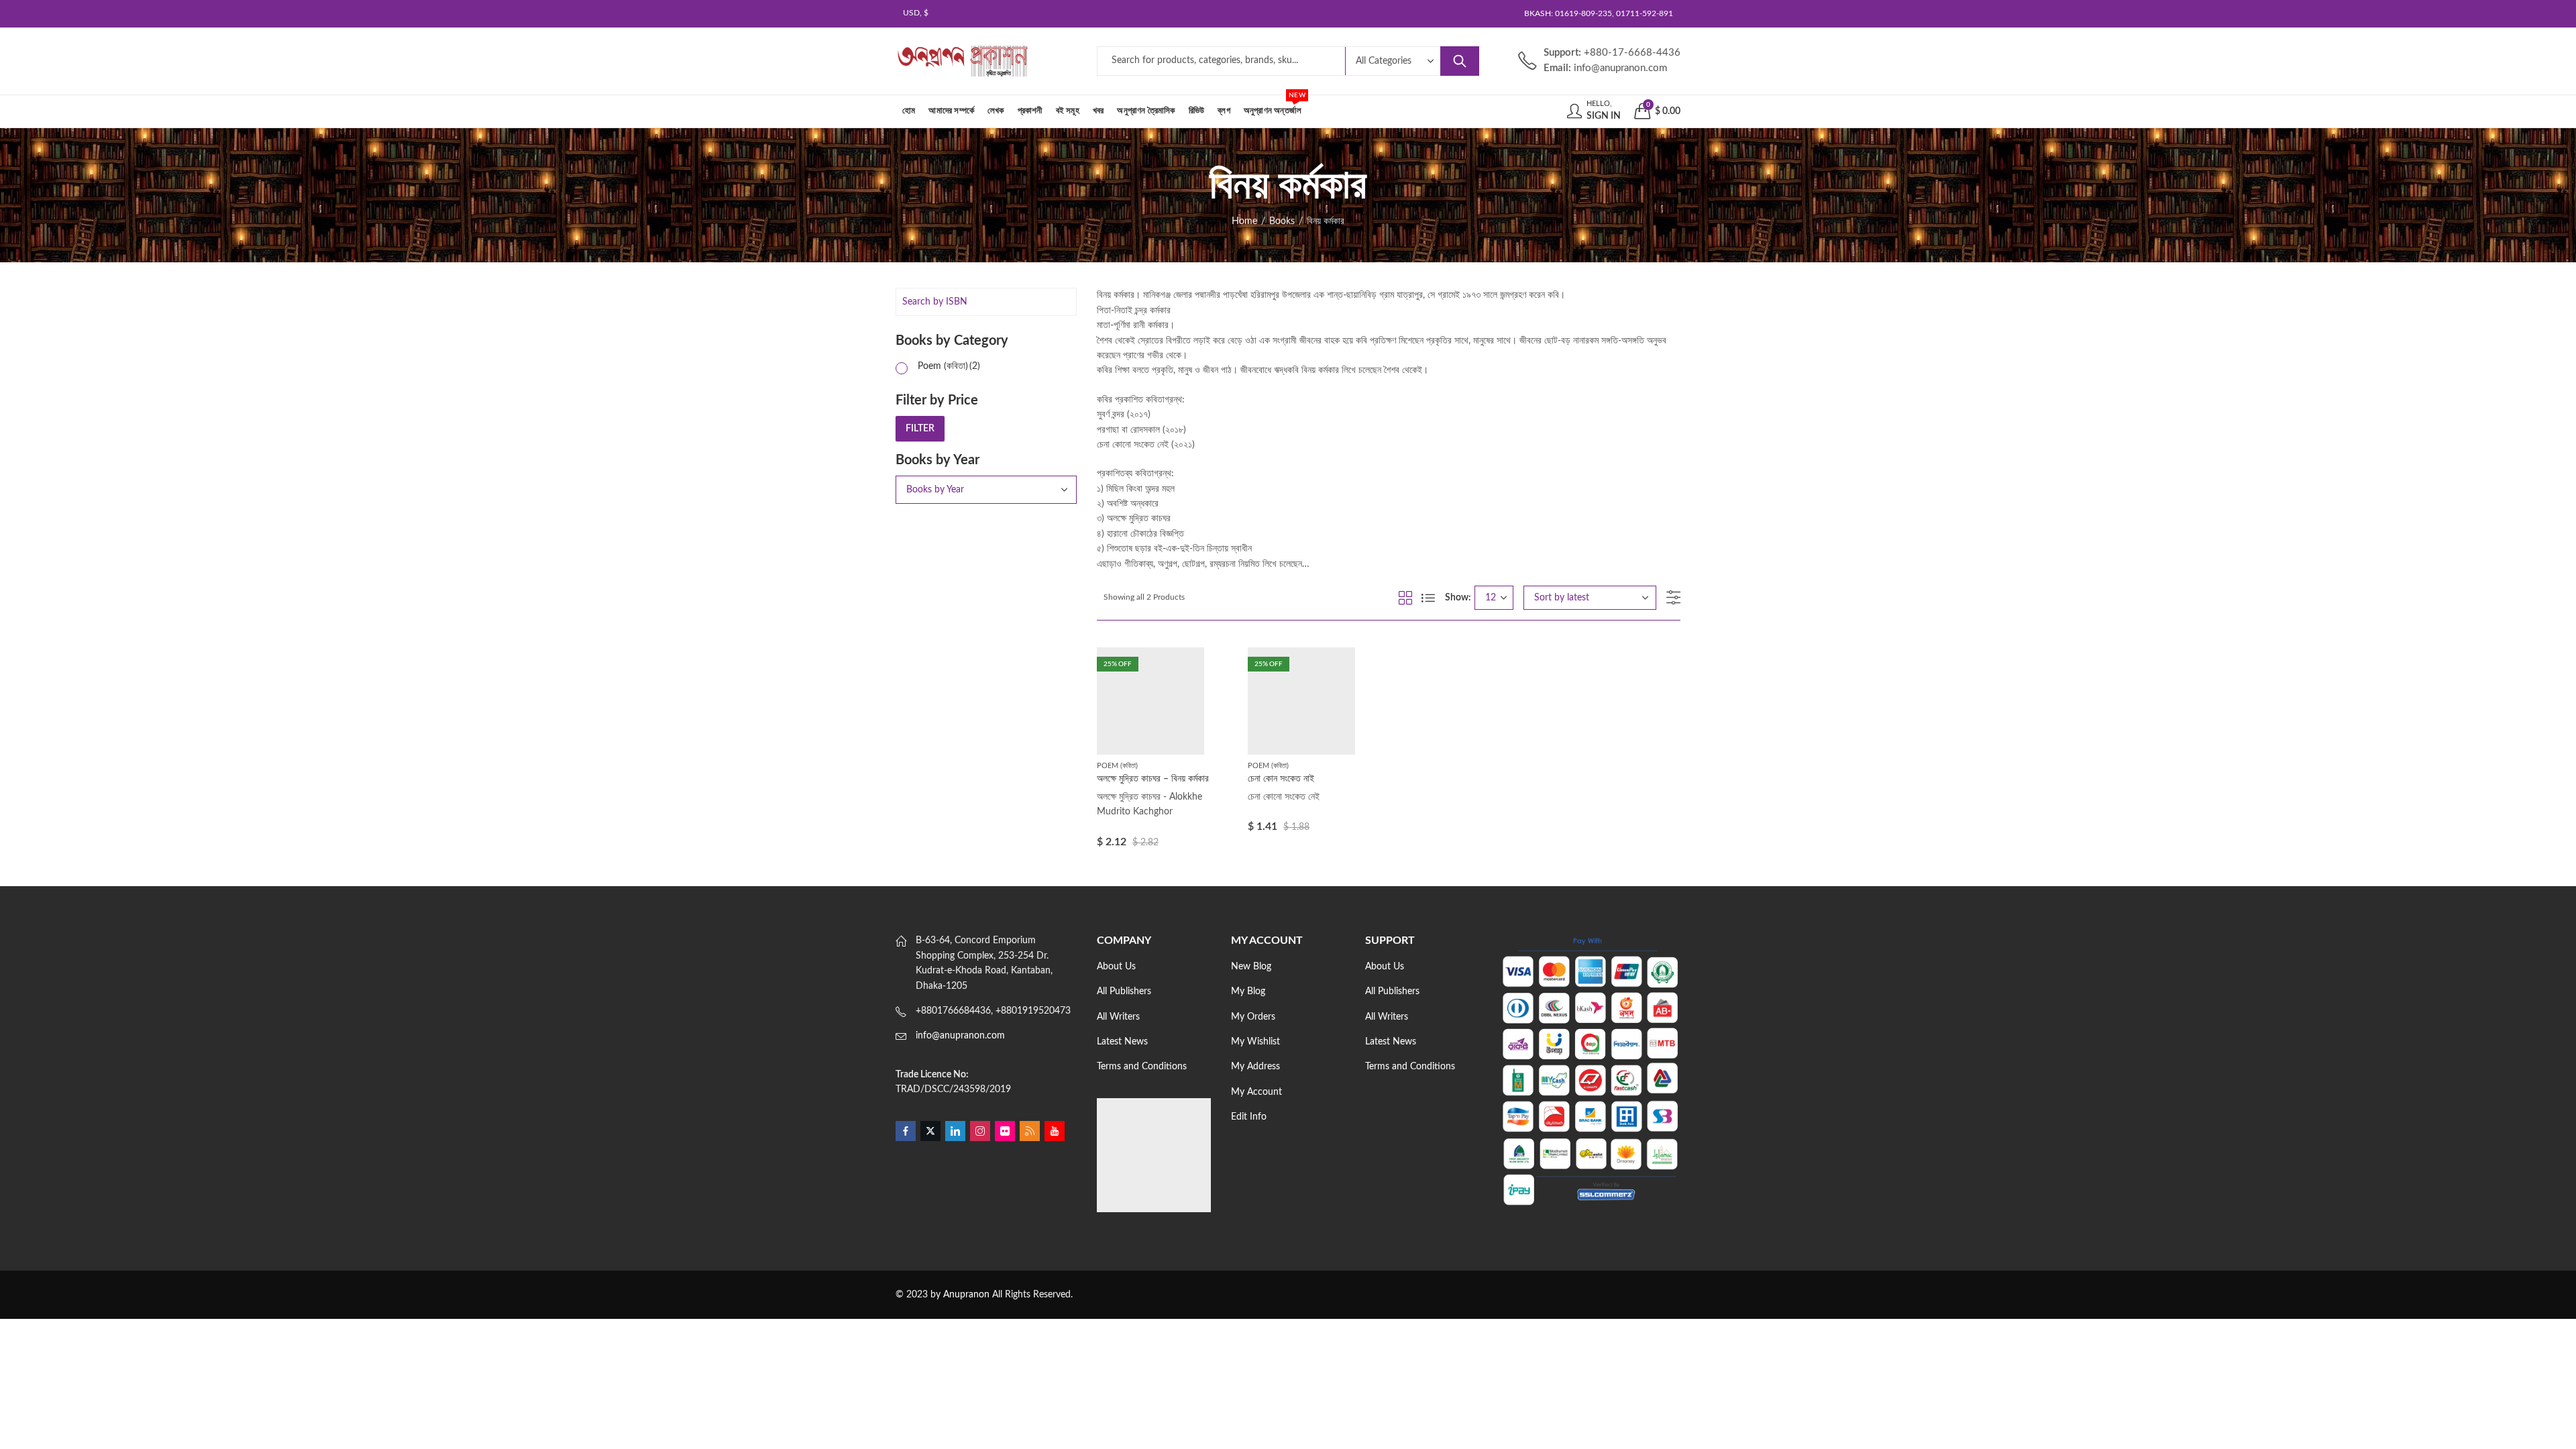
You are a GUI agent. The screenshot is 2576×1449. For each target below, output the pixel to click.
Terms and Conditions (1142, 1067)
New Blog (1251, 967)
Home (1244, 221)
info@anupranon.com (960, 1036)
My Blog (1248, 991)
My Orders (1253, 1017)
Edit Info (1249, 1117)
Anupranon (966, 1295)
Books (1282, 221)
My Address (1255, 1067)
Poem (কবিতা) (1117, 766)
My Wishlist (1255, 1042)
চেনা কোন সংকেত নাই (1281, 779)
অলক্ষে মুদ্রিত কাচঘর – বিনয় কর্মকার (1153, 779)
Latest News (1122, 1042)
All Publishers (1124, 991)
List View (1428, 598)
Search (1460, 61)
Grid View (1405, 598)
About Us (1116, 967)
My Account (1256, 1092)
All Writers (1118, 1017)
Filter (920, 429)
